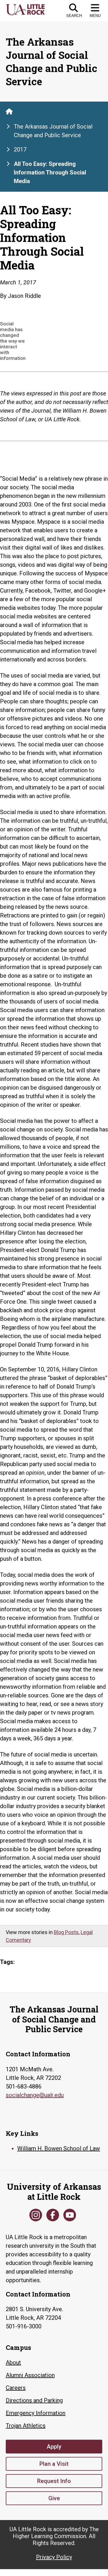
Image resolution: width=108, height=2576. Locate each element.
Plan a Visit (54, 2464)
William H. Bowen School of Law (59, 2148)
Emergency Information (36, 2413)
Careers (16, 2388)
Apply (54, 2447)
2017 (20, 150)
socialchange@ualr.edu (35, 2095)
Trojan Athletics (26, 2426)
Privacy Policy (54, 2557)
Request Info (54, 2481)
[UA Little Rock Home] (9, 111)
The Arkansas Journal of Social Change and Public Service (53, 131)
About (13, 2363)
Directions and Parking (34, 2400)
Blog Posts (66, 1932)
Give (54, 2498)
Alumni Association (30, 2375)
